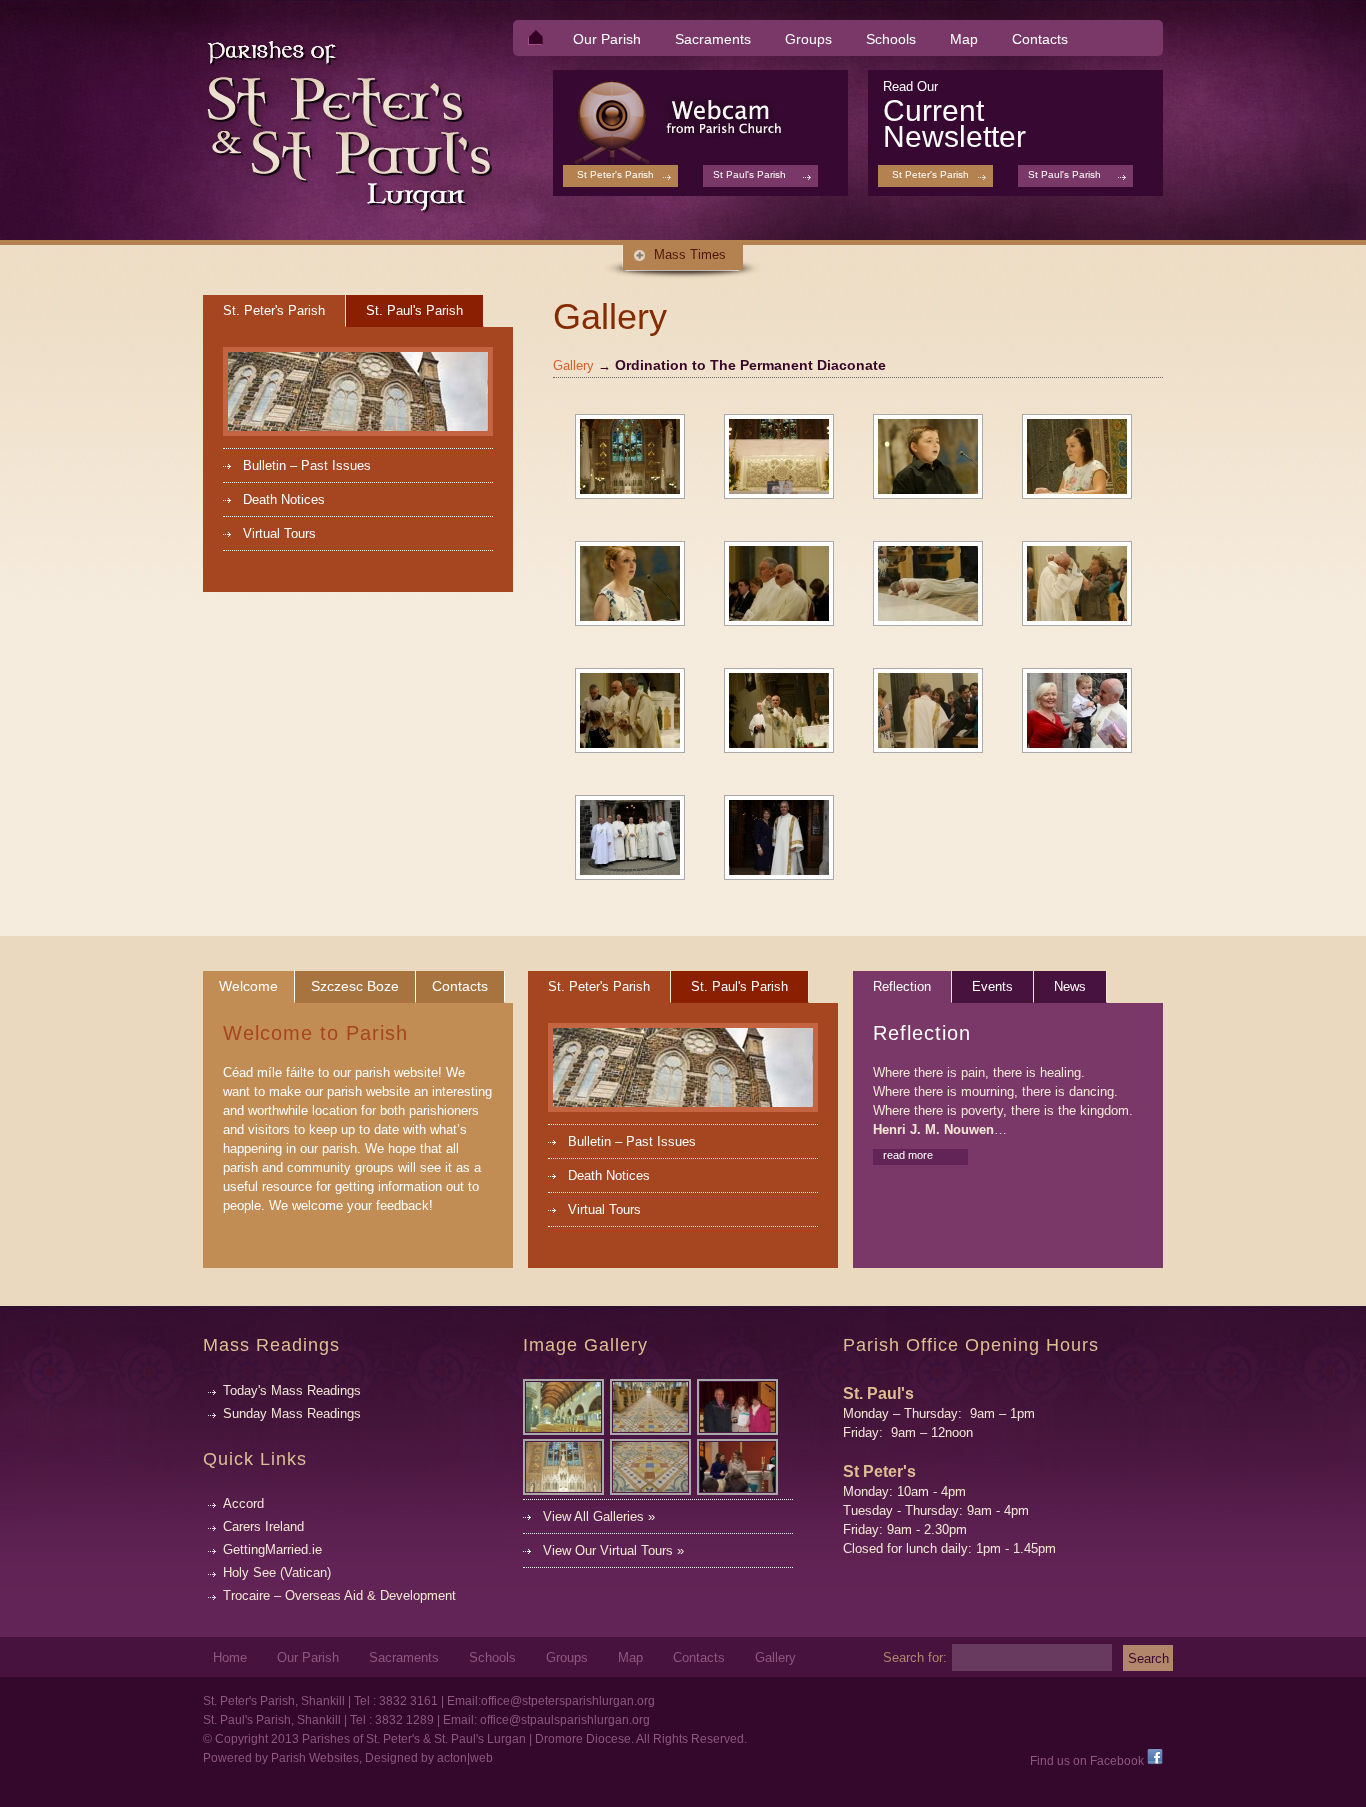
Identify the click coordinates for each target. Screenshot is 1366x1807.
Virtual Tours (279, 533)
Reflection (902, 986)
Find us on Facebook (1088, 1761)
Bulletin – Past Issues (307, 465)
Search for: (915, 1657)
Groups (808, 39)
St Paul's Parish (1064, 174)
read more (908, 1155)
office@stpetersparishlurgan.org (568, 1701)
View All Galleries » (599, 1516)
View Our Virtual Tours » (613, 1550)
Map (964, 39)
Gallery (573, 365)
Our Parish (599, 40)
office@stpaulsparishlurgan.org (565, 1720)
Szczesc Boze (355, 986)
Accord (243, 1503)
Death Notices (284, 499)
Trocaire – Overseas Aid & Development (339, 1595)
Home (230, 1658)
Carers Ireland (263, 1526)
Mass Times (690, 254)
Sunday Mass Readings (292, 1413)
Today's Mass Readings (292, 1390)
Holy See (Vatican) (277, 1572)
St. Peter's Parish (274, 310)
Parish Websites (315, 1758)
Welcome (248, 986)
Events (992, 986)
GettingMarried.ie (272, 1549)
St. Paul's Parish (414, 310)
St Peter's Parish (930, 174)
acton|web (465, 1758)
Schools (891, 39)
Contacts (1040, 39)
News (1070, 986)
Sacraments (705, 40)
